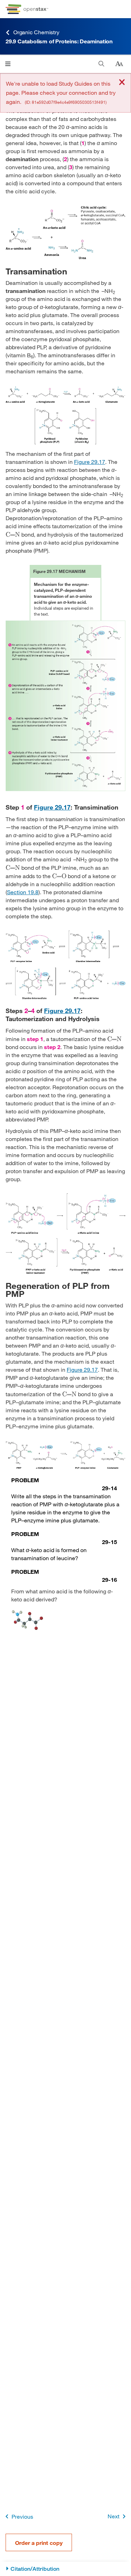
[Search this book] (101, 64)
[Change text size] (119, 64)
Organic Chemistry (36, 32)
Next (114, 2516)
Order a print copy (39, 2543)
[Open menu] (8, 64)
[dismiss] (122, 83)
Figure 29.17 (90, 462)
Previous (22, 2516)
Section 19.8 (23, 892)
